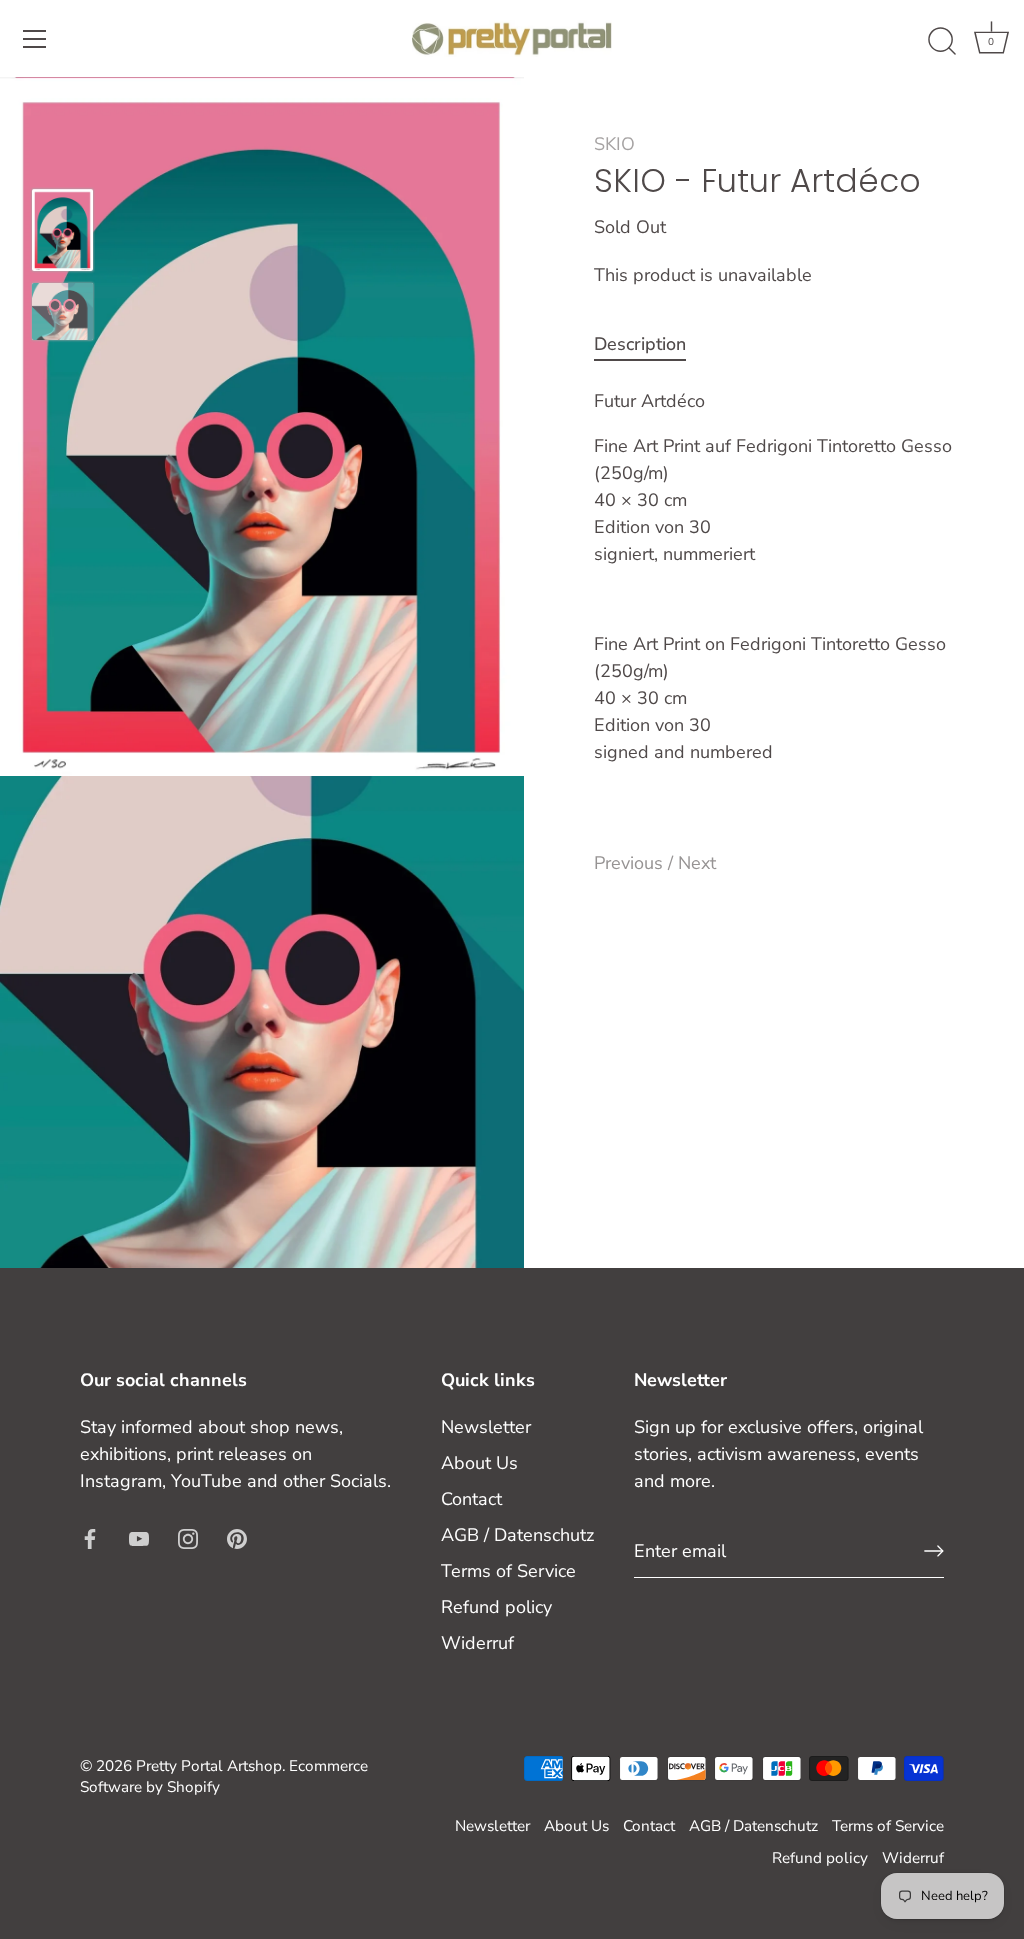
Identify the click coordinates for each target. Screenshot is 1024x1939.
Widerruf (477, 1643)
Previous (631, 863)
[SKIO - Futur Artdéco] (62, 229)
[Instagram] (188, 1538)
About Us (479, 1463)
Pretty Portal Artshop (209, 1766)
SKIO (614, 144)
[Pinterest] (237, 1538)
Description (640, 344)
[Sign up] (934, 1551)
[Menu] (35, 39)
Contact (471, 1499)
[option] (62, 233)
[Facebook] (90, 1538)
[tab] (650, 344)
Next (697, 863)
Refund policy (496, 1607)
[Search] (942, 42)
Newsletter (486, 1427)
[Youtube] (139, 1538)
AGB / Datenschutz (517, 1535)
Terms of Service (508, 1571)
